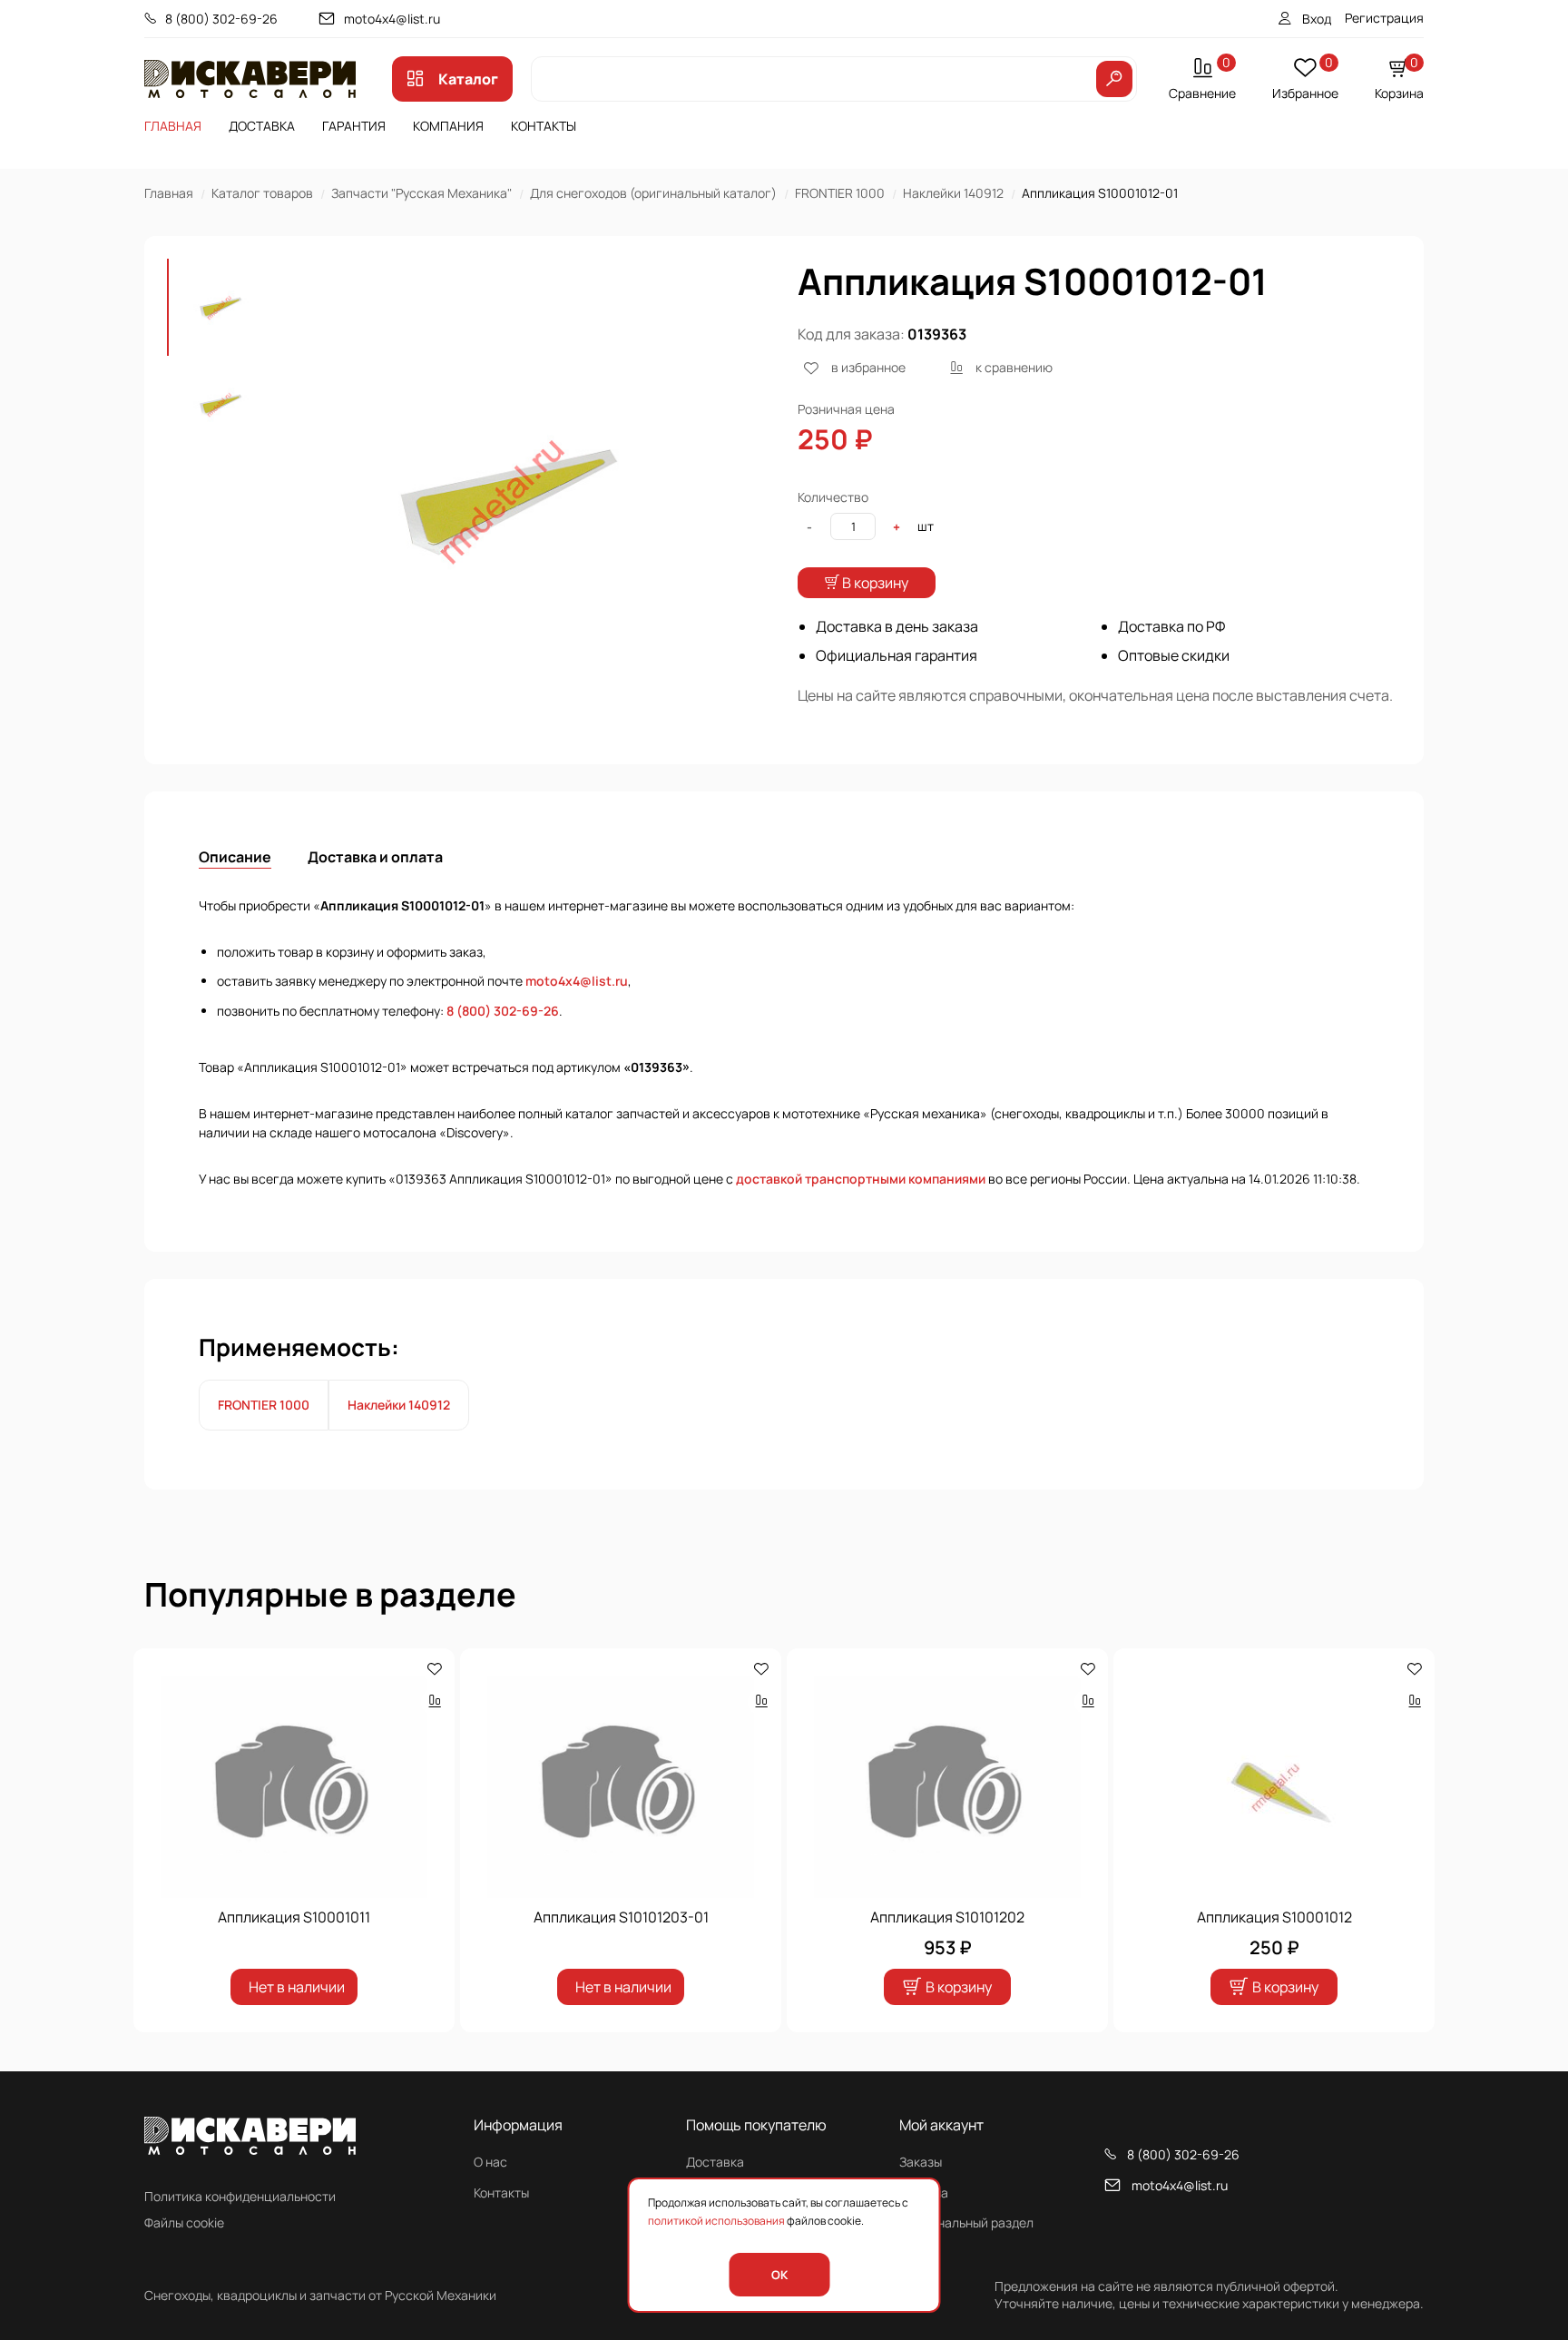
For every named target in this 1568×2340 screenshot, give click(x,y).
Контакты (544, 126)
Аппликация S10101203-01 (621, 1917)
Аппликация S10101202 (947, 1917)
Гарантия (354, 126)
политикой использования (716, 2221)
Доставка (262, 126)
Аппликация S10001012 (1274, 1917)
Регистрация (1384, 18)
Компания (448, 126)
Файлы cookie (184, 2222)
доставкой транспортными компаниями (861, 1179)
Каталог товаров (262, 193)
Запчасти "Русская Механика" (421, 193)
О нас (490, 2162)
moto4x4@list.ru (392, 19)
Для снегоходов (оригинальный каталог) (653, 193)
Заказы (921, 2162)
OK (779, 2275)
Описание (235, 857)
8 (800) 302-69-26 (221, 19)
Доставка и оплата (375, 857)
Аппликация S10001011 (294, 1917)
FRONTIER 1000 (840, 193)
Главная (173, 126)
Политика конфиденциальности (240, 2196)
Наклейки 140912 (953, 193)
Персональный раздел (966, 2222)
